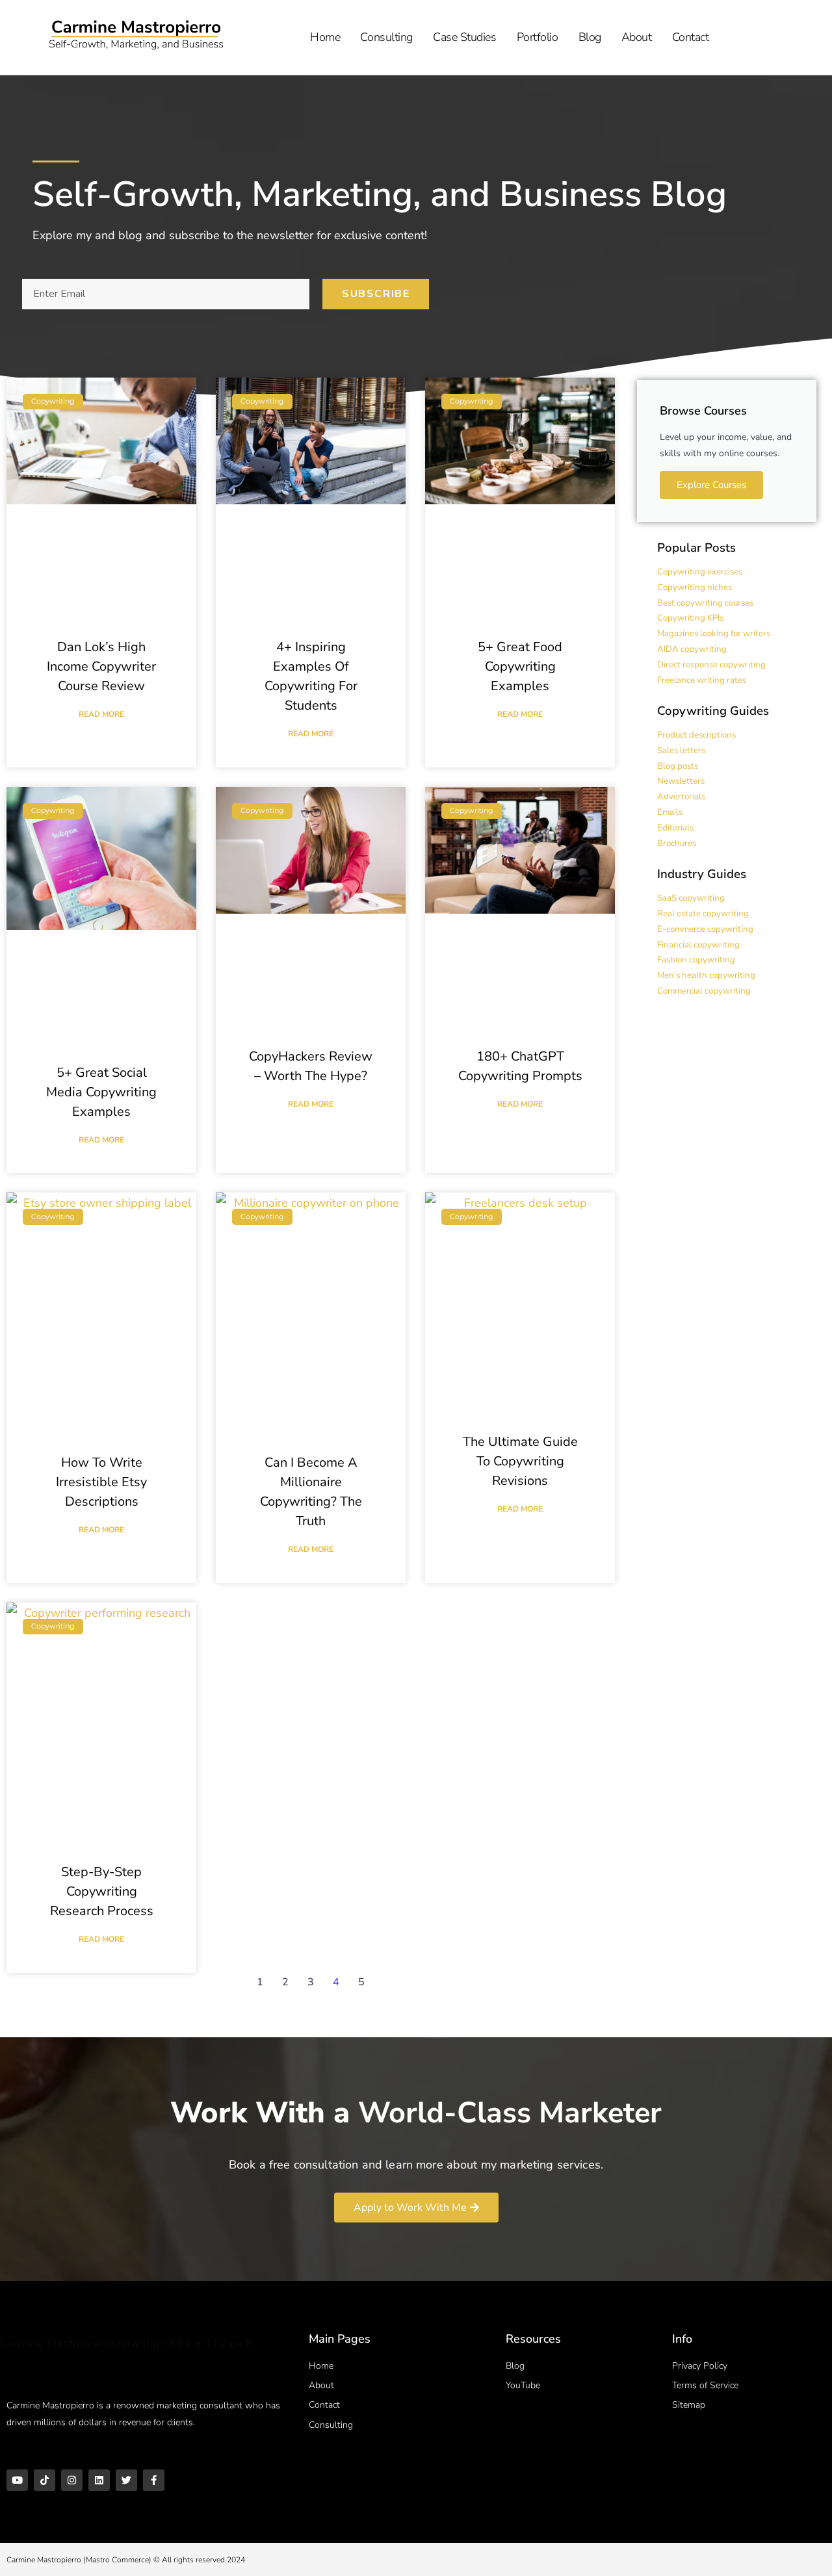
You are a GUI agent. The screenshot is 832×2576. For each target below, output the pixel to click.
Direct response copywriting (711, 665)
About (637, 37)
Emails (670, 812)
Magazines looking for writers (714, 634)
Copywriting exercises (700, 572)
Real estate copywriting (703, 914)
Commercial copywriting (704, 991)
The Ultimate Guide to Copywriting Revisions (520, 1461)
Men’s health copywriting (706, 975)
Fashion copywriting (696, 960)
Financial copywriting (698, 945)
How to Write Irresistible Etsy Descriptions (101, 1482)
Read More (101, 714)
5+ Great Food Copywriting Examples (520, 666)
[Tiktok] (45, 2480)
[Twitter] (126, 2480)
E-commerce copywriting (705, 929)
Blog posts (678, 766)
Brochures (677, 844)
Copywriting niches (695, 587)
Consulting (386, 37)
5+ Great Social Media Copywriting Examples (101, 1092)
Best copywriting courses (705, 603)
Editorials (675, 828)
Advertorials (681, 797)
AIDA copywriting (692, 649)
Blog (590, 37)
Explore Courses (711, 485)
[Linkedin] (99, 2480)
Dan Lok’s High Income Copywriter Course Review (101, 666)
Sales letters (681, 751)
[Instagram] (72, 2480)
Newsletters (681, 781)
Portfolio (538, 37)
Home (325, 37)
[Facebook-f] (154, 2480)
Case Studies (465, 37)
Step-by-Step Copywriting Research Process (102, 1891)
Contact (691, 37)
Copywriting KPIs (690, 618)
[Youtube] (17, 2480)
